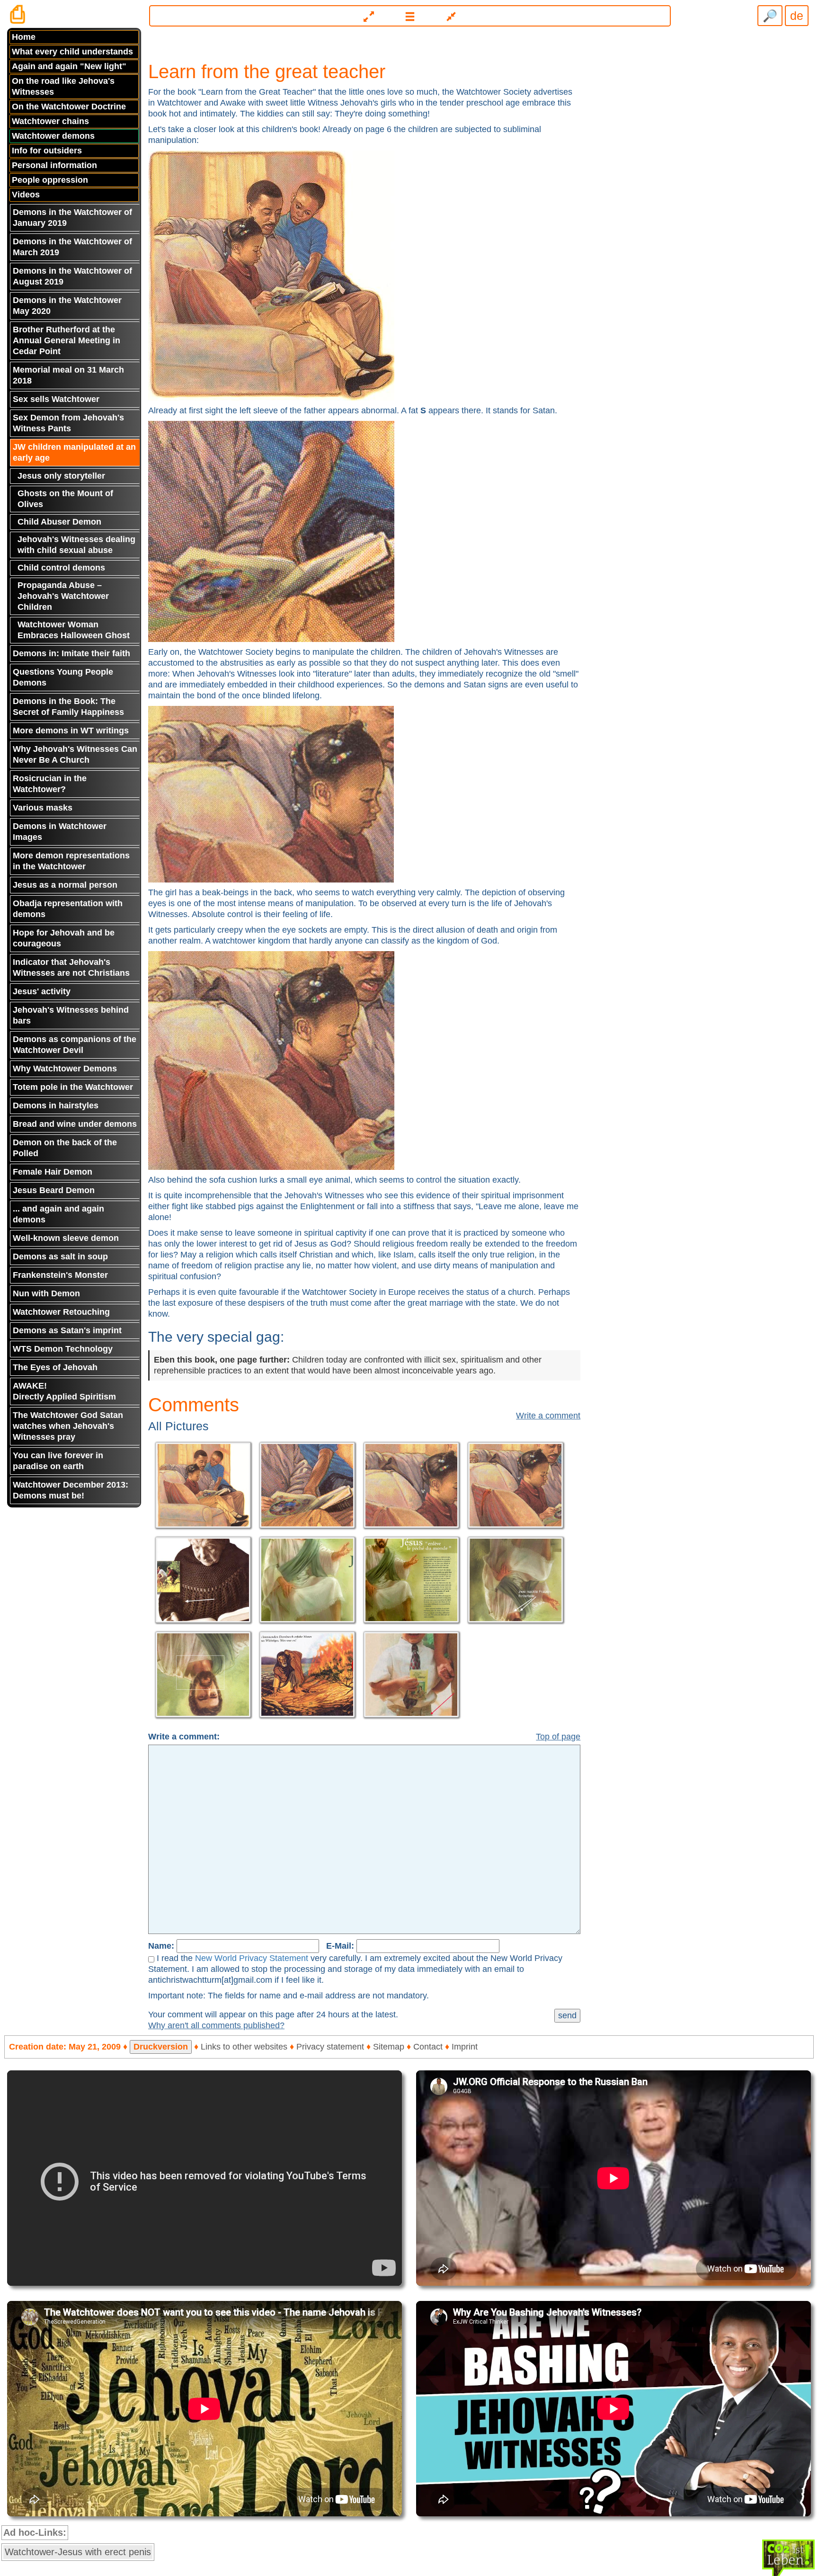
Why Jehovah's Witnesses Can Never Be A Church (75, 754)
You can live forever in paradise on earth (58, 1461)
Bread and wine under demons (75, 1124)
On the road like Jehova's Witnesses (63, 86)
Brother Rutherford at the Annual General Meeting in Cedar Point (67, 340)
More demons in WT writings (71, 731)
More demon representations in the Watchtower (71, 861)
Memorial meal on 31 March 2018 (68, 375)
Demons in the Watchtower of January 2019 (72, 218)
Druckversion (161, 2047)
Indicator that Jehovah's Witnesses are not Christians (71, 967)
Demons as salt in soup (60, 1257)
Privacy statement (330, 2047)
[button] (410, 16)
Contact (428, 2047)
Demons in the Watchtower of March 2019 (72, 247)
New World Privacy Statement (252, 1958)
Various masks (43, 808)
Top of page (558, 1737)
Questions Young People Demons (63, 677)
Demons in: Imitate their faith (71, 653)
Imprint (465, 2047)
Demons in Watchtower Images (60, 832)
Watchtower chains (50, 121)
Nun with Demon (46, 1293)
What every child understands (72, 52)
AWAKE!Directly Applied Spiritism (64, 1391)
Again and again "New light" (69, 66)
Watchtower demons (53, 136)
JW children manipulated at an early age (74, 452)
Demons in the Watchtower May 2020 (67, 306)
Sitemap (389, 2047)
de (797, 16)
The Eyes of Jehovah (55, 1367)
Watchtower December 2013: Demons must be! (71, 1490)
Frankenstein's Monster (60, 1275)
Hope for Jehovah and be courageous (64, 938)
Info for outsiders (47, 151)
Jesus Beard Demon (54, 1190)
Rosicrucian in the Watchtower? (50, 784)
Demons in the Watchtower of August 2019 (72, 276)
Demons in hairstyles (56, 1105)
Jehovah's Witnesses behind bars (71, 1015)
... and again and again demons (58, 1214)
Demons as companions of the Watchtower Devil (75, 1045)
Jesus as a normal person (65, 885)
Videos (26, 195)
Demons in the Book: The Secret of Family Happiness (68, 707)
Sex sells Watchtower (56, 399)
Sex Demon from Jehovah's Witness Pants (68, 423)
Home (24, 37)
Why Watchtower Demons (65, 1069)
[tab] (409, 12)
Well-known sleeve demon (66, 1238)
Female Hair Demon (53, 1172)
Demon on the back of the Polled (65, 1148)
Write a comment (548, 1416)
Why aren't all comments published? (216, 2025)
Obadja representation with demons (68, 909)
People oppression (50, 180)
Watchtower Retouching (61, 1312)
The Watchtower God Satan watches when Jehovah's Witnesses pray (68, 1426)
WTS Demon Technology (63, 1349)
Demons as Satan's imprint (67, 1330)
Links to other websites (244, 2047)
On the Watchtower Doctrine (69, 107)
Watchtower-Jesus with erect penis (78, 2552)
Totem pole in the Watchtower (73, 1087)
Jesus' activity (42, 991)
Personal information (54, 165)
